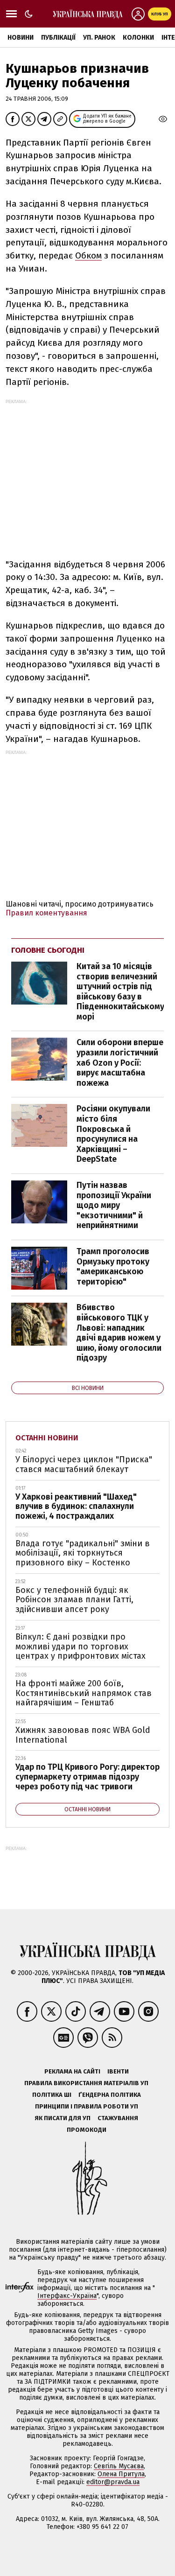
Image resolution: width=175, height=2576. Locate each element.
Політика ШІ (52, 2095)
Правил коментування (46, 913)
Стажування (118, 2118)
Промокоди (87, 2130)
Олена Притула (121, 2474)
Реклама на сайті (72, 2071)
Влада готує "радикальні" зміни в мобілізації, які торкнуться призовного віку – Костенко (83, 1553)
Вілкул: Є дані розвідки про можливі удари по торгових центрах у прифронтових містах (80, 1646)
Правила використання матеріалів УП (86, 2083)
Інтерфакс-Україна (67, 2296)
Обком (88, 255)
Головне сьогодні (48, 950)
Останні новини (47, 1438)
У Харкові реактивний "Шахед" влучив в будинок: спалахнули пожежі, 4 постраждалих (76, 1506)
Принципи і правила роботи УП (87, 2106)
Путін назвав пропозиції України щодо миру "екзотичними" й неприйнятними (114, 1205)
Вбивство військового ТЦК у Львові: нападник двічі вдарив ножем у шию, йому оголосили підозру (119, 1333)
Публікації (58, 38)
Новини (21, 38)
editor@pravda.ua (113, 2482)
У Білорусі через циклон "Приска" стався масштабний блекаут (84, 1464)
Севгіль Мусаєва (119, 2466)
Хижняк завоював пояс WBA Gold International (83, 1735)
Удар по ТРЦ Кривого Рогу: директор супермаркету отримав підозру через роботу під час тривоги (87, 1777)
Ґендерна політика (110, 2095)
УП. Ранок (99, 38)
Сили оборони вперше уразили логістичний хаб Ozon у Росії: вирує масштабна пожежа (120, 1062)
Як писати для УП (63, 2118)
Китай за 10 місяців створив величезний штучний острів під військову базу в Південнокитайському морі (120, 991)
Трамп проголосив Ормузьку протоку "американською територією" (113, 1267)
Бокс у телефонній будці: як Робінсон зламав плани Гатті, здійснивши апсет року (74, 1600)
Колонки (138, 38)
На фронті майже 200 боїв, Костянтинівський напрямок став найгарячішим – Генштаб (84, 1693)
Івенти (118, 2071)
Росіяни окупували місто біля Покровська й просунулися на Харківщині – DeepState (113, 1134)
